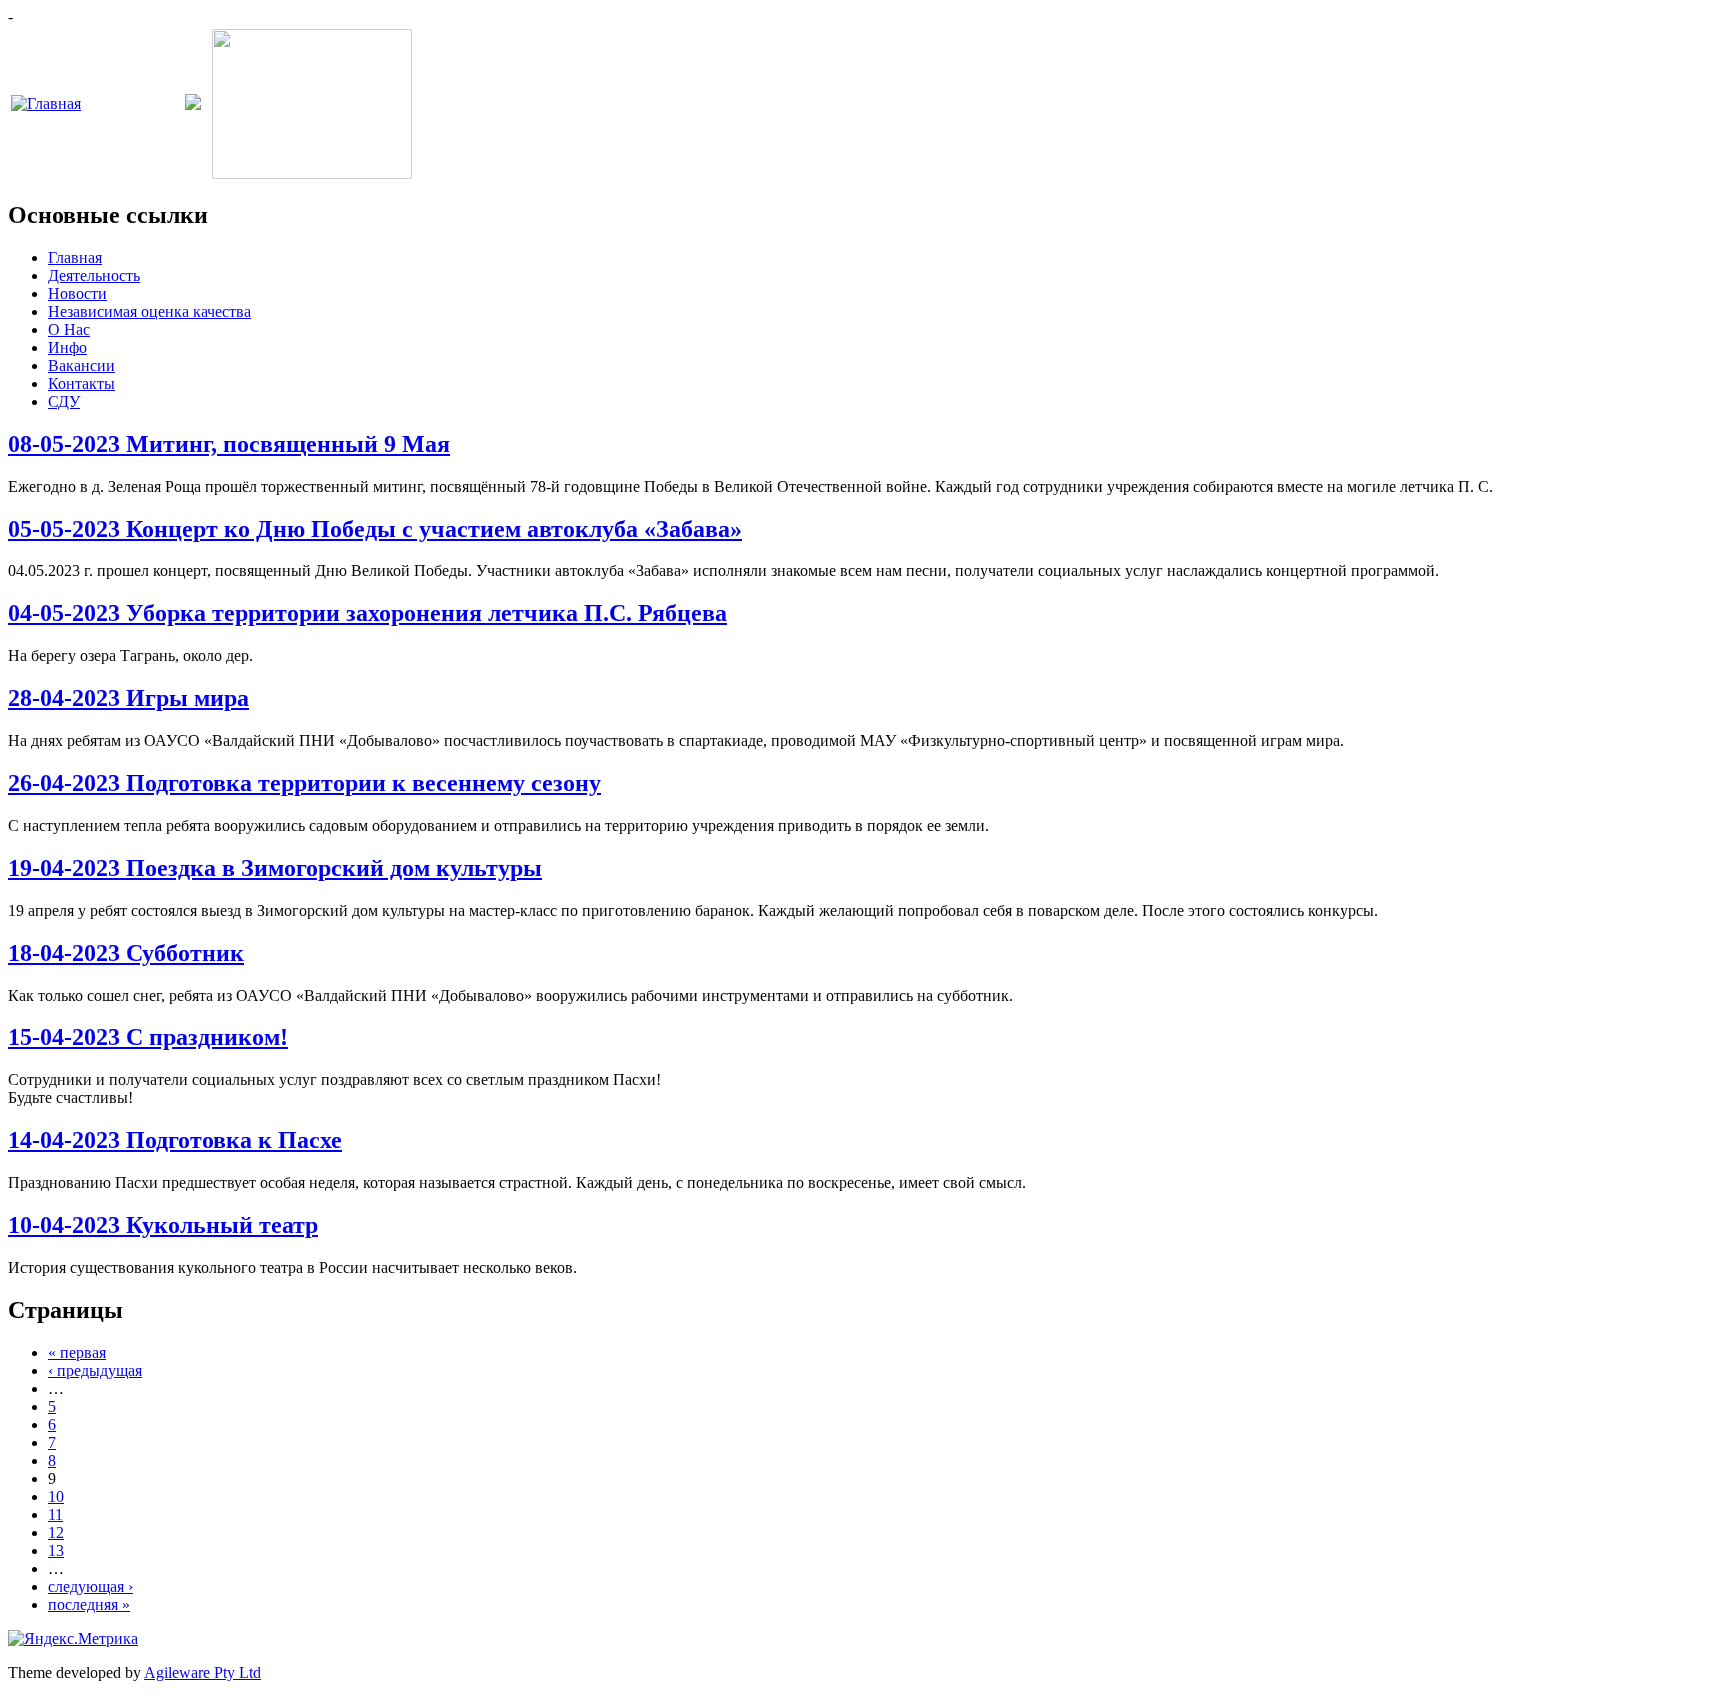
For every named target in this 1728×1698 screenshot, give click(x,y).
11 (55, 1514)
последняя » (89, 1604)
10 (56, 1496)
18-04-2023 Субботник (126, 953)
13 (56, 1550)
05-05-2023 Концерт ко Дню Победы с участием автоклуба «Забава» (375, 529)
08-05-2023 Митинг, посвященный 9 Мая (229, 444)
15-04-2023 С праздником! (148, 1037)
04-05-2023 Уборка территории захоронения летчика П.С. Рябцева (367, 613)
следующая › (90, 1586)
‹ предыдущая (95, 1370)
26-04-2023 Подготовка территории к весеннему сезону (304, 783)
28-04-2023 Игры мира (128, 698)
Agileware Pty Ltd (202, 1672)
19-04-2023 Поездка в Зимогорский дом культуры (275, 868)
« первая (77, 1352)
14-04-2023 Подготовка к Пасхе (175, 1140)
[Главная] (46, 103)
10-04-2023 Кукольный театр (163, 1225)
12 (56, 1532)
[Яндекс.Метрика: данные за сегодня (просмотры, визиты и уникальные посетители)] (73, 1639)
